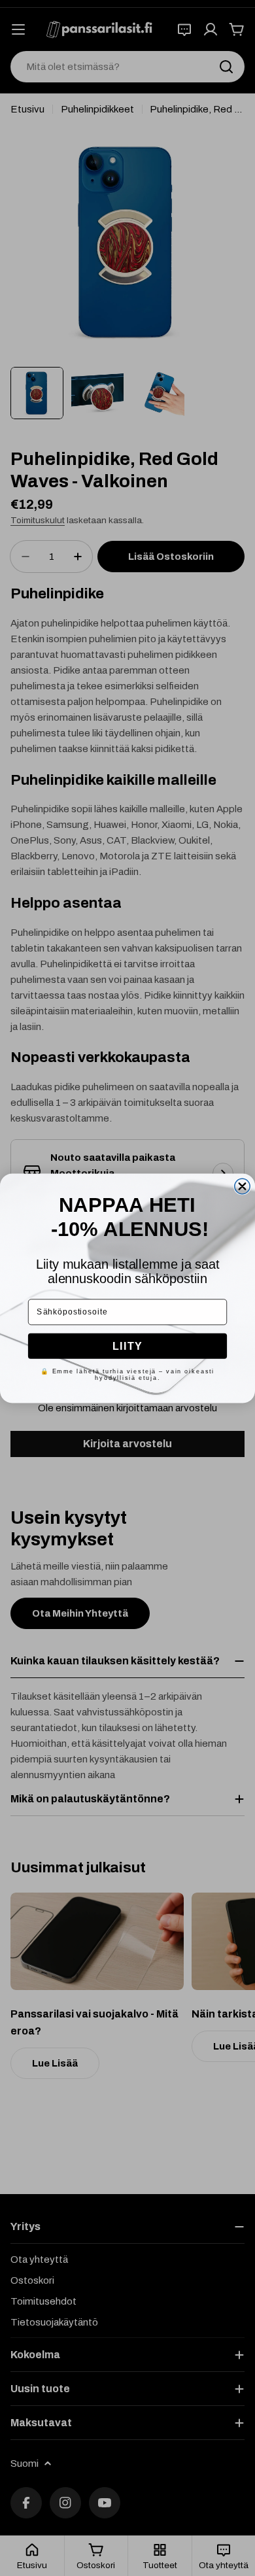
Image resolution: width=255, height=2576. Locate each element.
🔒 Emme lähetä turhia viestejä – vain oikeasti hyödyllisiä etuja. (127, 1374)
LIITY (127, 1346)
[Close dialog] (242, 1186)
